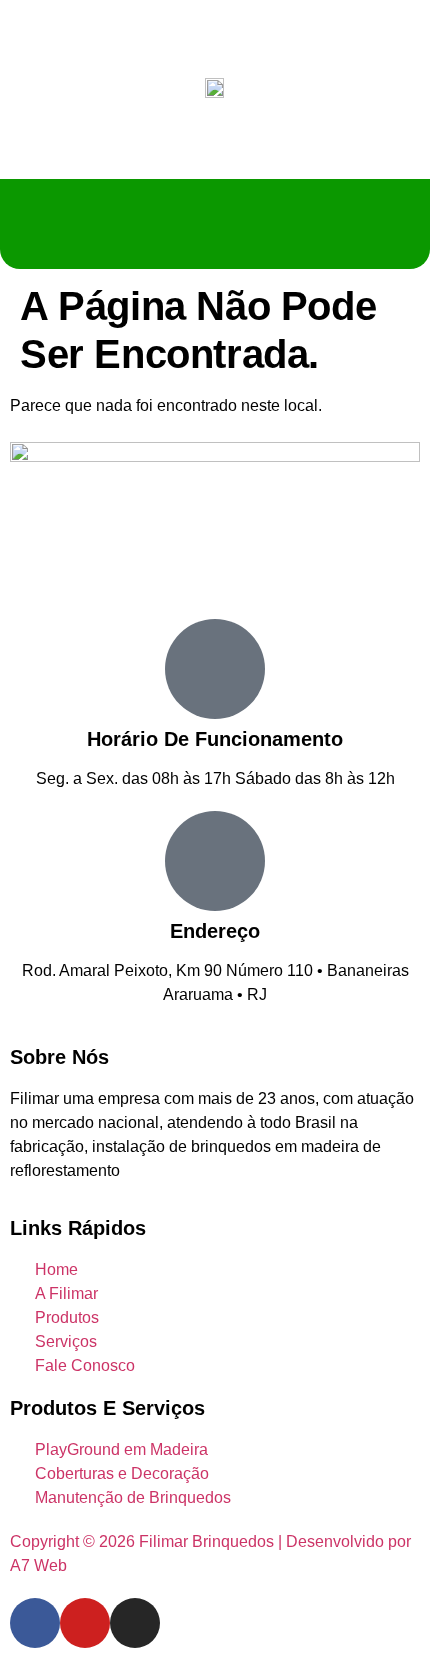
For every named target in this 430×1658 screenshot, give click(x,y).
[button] (215, 224)
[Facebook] (35, 1623)
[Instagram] (135, 1623)
